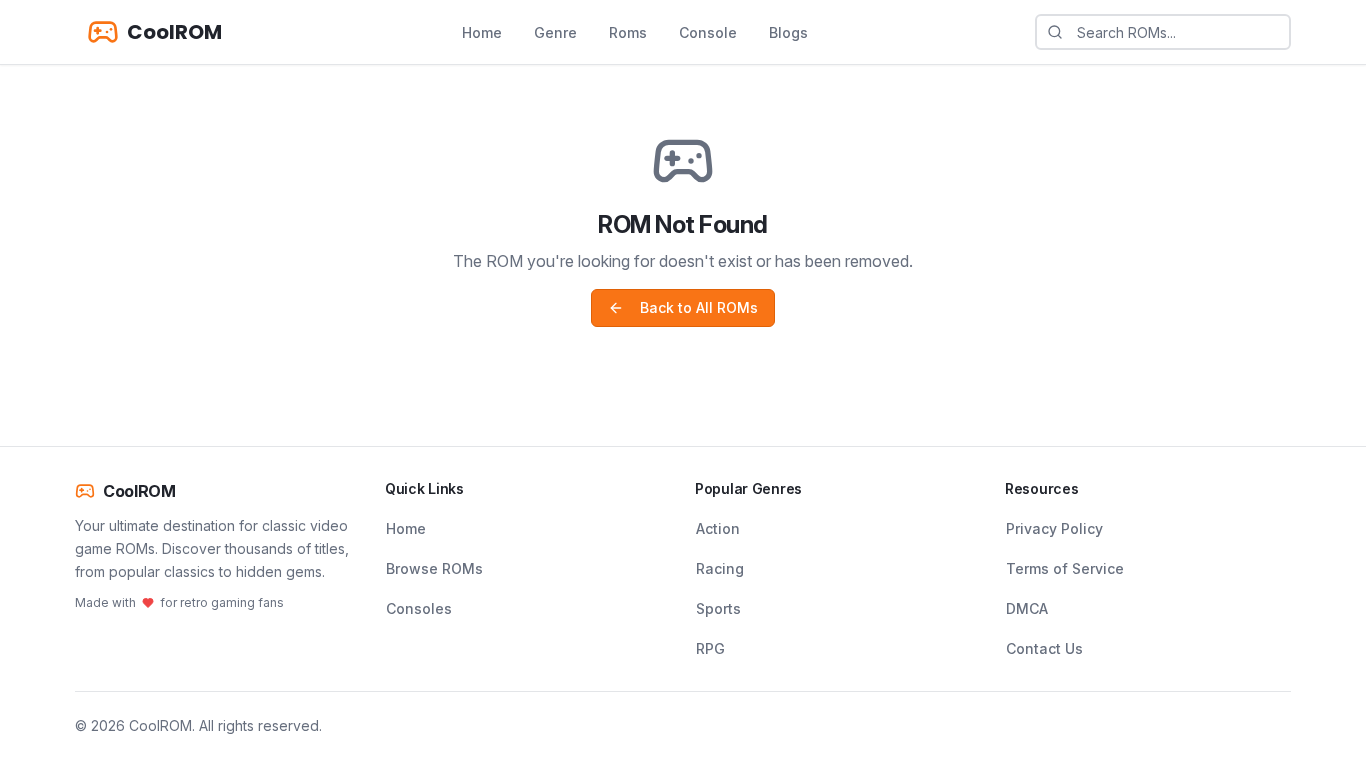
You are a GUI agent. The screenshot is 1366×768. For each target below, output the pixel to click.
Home (482, 32)
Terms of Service (1065, 568)
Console (708, 32)
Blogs (788, 32)
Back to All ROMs (699, 307)
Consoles (419, 608)
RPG (710, 648)
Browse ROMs (434, 568)
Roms (628, 32)
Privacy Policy (1054, 528)
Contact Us (1044, 648)
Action (718, 528)
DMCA (1027, 608)
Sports (718, 608)
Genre (555, 32)
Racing (720, 568)
